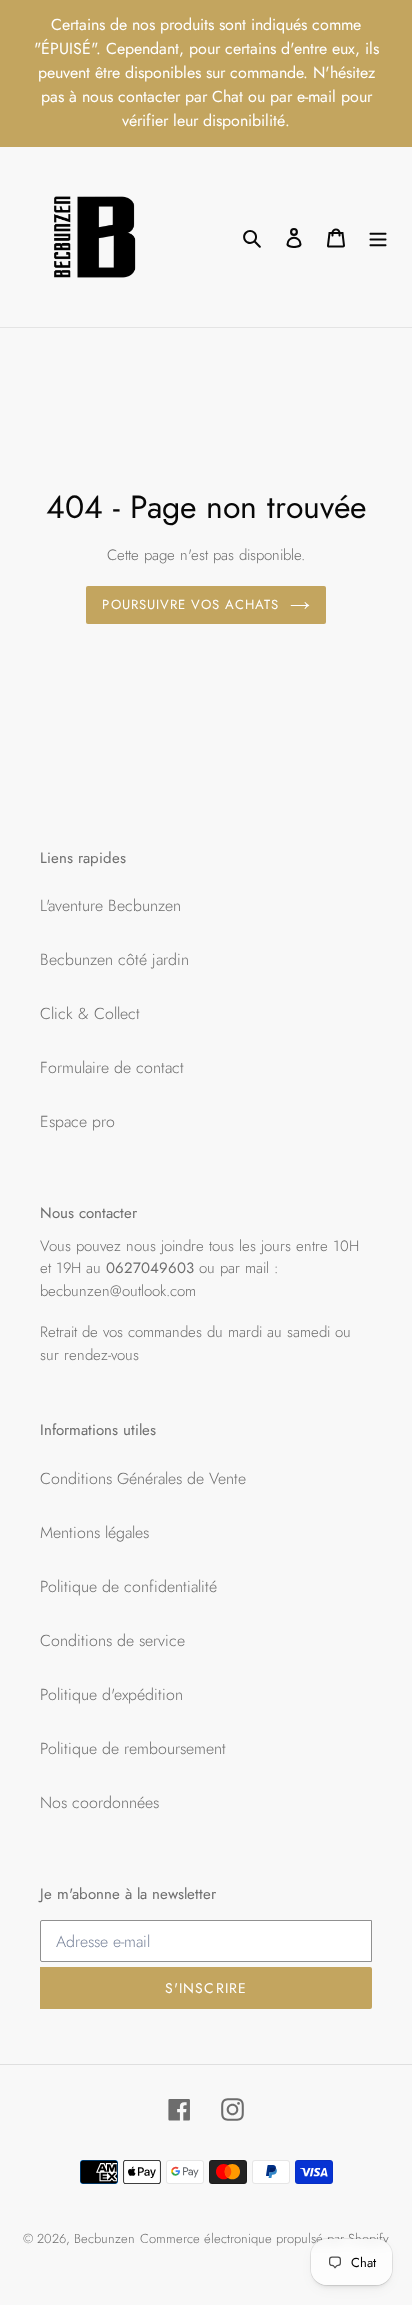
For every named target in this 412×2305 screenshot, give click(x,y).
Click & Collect (90, 1013)
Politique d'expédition (111, 1694)
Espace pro (77, 1121)
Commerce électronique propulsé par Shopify (264, 2238)
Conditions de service (112, 1640)
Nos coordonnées (99, 1802)
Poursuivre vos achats (190, 604)
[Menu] (378, 237)
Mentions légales (94, 1532)
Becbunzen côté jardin (114, 959)
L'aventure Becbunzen (110, 905)
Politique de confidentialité (128, 1586)
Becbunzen (104, 2238)
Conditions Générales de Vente (143, 1478)
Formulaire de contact (112, 1067)
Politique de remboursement (133, 1748)
